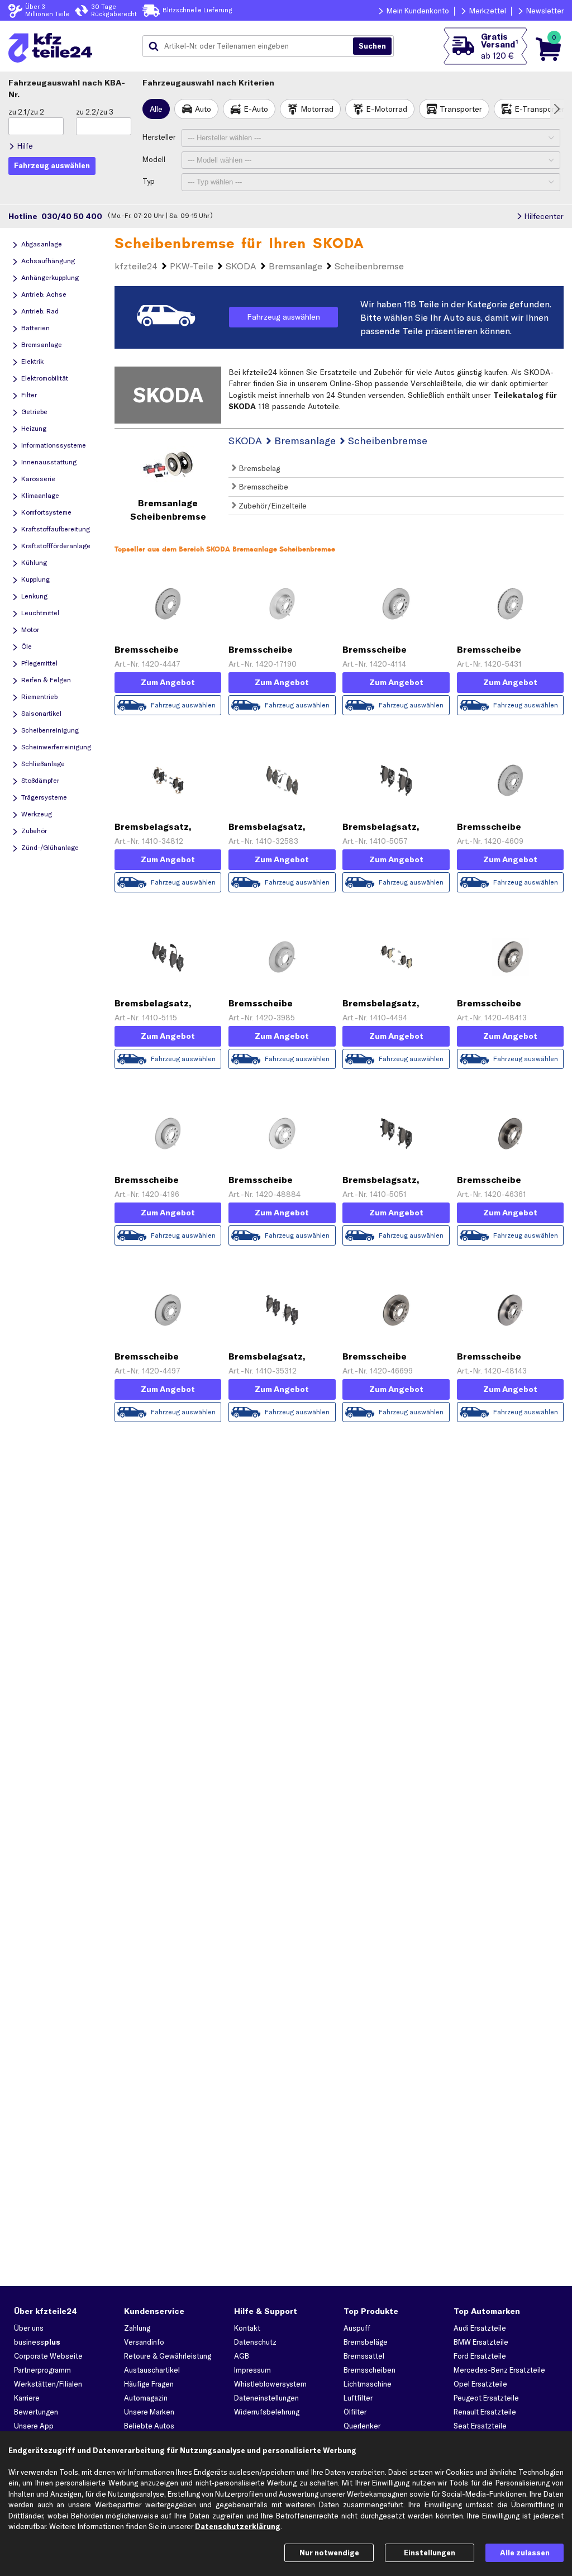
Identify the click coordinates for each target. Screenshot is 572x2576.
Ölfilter (355, 2412)
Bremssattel (364, 2356)
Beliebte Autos (149, 2426)
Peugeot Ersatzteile (486, 2398)
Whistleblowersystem (270, 2384)
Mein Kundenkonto (418, 11)
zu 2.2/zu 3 (95, 112)
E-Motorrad (387, 109)
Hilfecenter (544, 216)
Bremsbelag (258, 468)
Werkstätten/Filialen (48, 2384)
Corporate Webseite (48, 2356)
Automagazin (146, 2398)
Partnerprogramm (42, 2370)
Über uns (29, 2328)
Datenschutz (255, 2342)
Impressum (252, 2370)
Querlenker (362, 2426)
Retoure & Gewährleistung (168, 2356)
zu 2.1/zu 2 (26, 112)
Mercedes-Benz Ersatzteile (499, 2370)
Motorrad (317, 109)
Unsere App (34, 2426)
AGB (242, 2356)
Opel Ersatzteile (480, 2384)
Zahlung (137, 2328)
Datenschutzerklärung (238, 2526)
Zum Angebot (168, 682)
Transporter (461, 109)
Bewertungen (36, 2412)
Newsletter (545, 11)
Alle (156, 109)
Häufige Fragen (149, 2384)
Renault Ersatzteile (485, 2412)
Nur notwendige (329, 2553)
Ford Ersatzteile (480, 2356)
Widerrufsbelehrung (267, 2412)
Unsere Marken (149, 2412)
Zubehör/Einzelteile (271, 506)
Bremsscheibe (262, 487)
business (37, 2342)
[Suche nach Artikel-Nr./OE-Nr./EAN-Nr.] (372, 46)
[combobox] (252, 46)
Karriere (27, 2398)
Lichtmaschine (368, 2384)
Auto (203, 109)
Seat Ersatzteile (480, 2426)
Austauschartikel (152, 2370)
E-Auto (256, 109)
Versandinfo (144, 2342)
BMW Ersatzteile (481, 2342)
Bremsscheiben (370, 2370)
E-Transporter (540, 109)
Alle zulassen (525, 2553)
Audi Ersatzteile (480, 2328)
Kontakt (247, 2328)
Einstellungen (430, 2553)
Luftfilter (358, 2398)
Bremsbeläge (366, 2342)
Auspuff (357, 2328)
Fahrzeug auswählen (283, 317)
